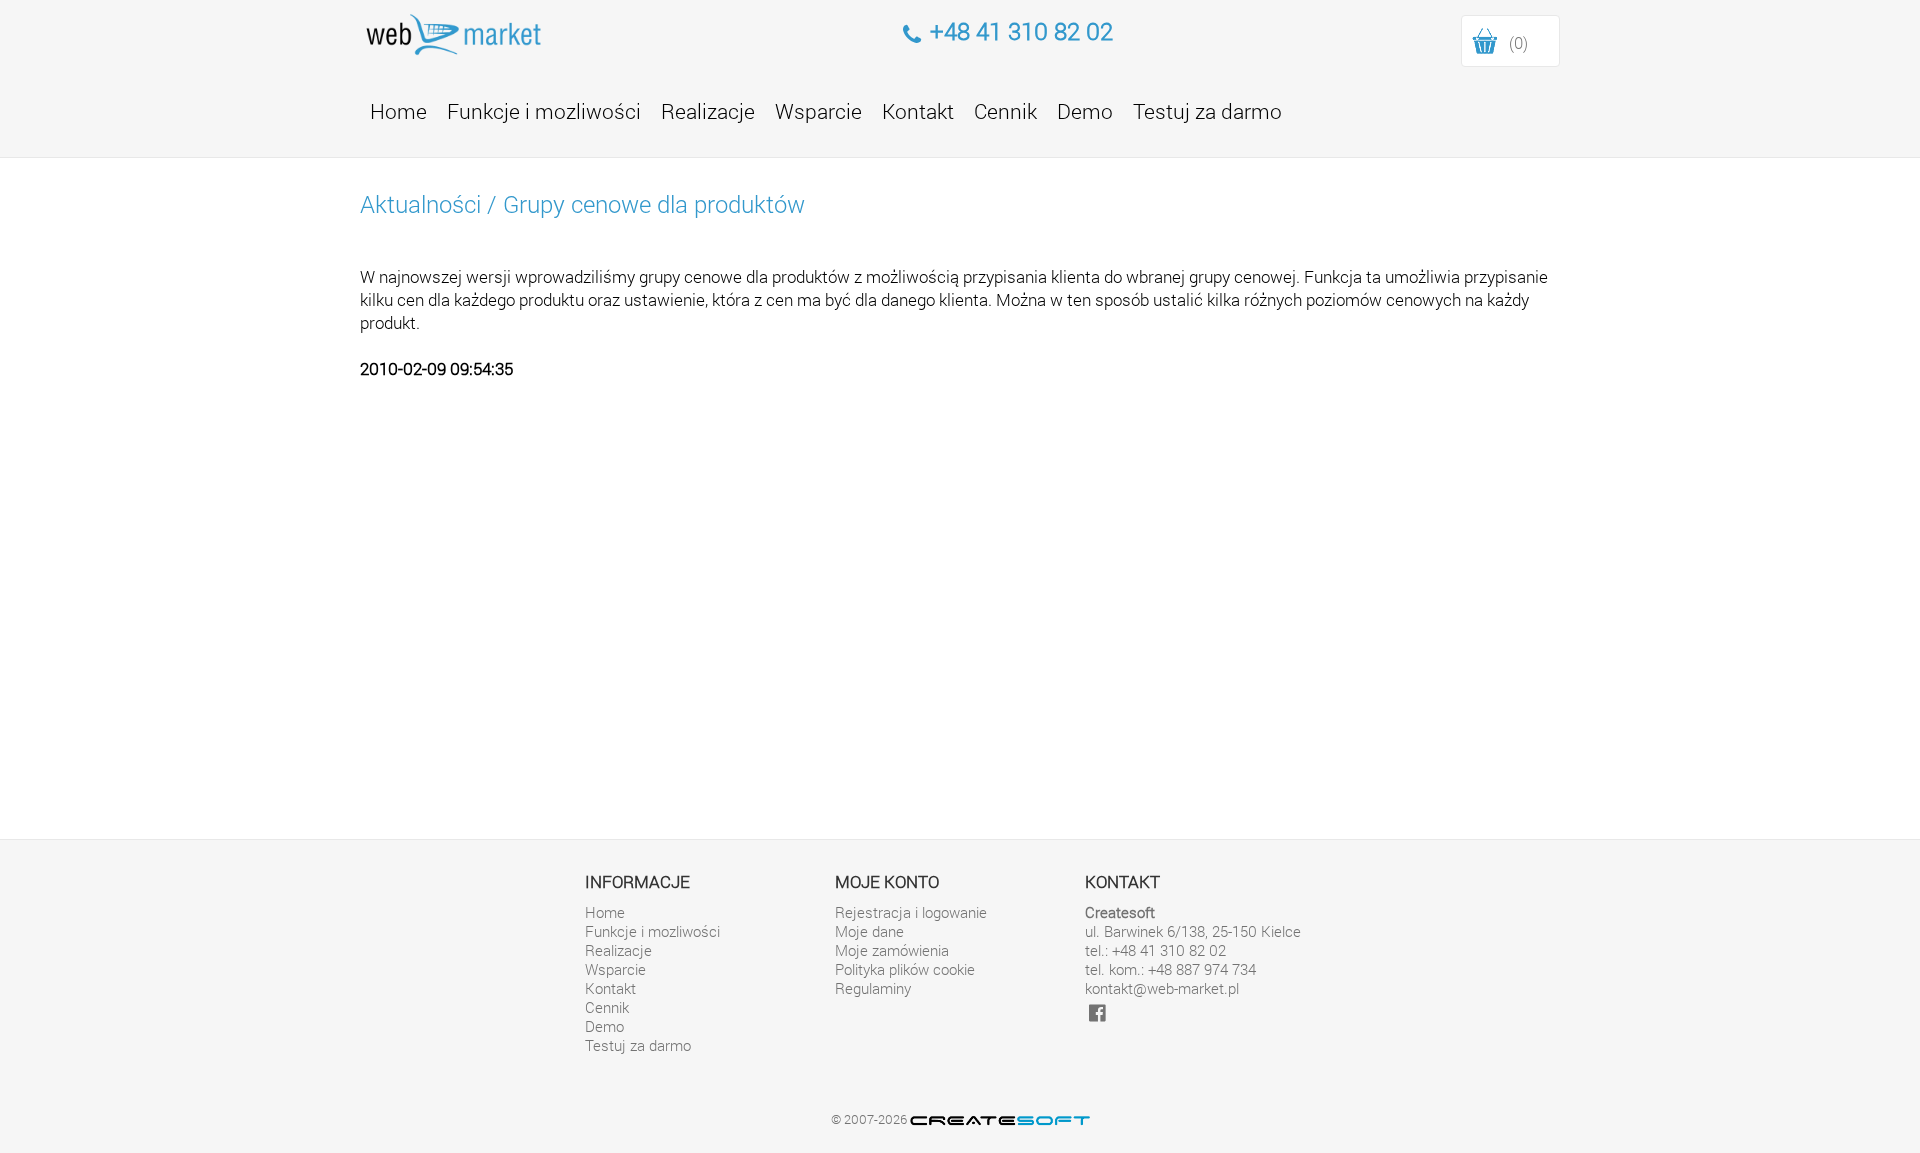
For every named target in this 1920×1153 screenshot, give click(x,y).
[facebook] (1097, 1012)
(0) (1518, 42)
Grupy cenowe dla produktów (654, 204)
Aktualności (420, 204)
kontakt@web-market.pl (1162, 988)
